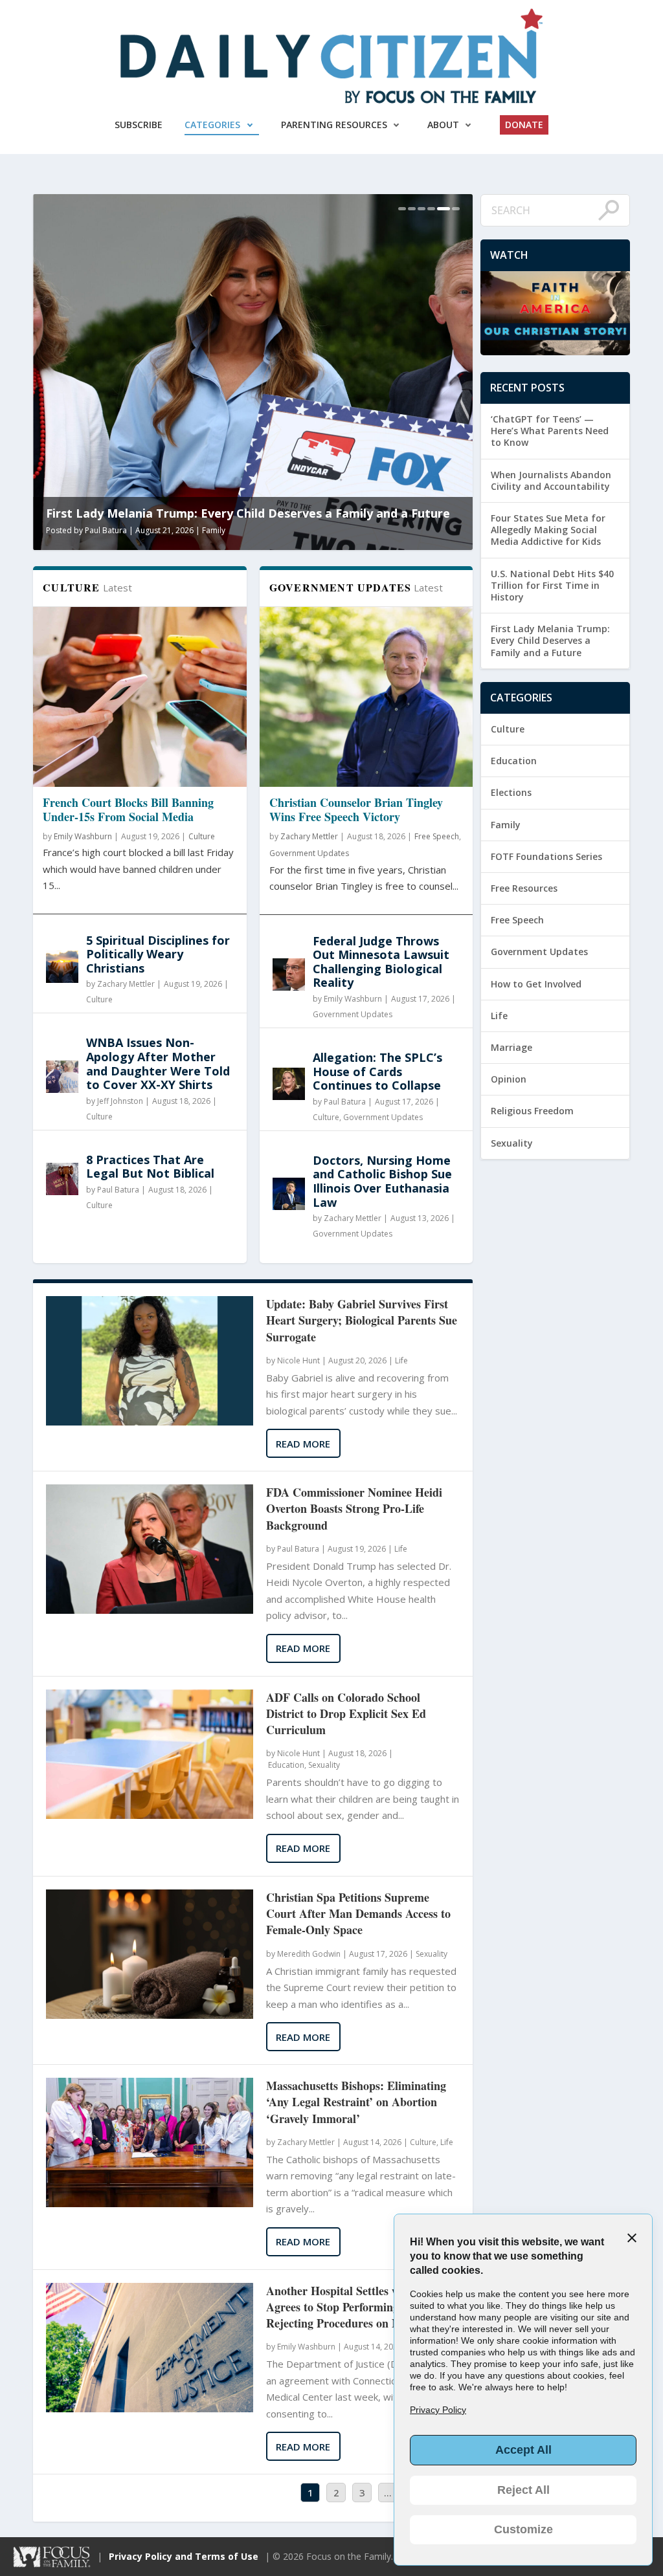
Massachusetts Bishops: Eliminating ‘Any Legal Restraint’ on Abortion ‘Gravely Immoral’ (356, 2102)
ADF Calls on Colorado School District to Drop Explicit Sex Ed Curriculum (346, 1714)
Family (416, 530)
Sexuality (324, 1765)
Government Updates (309, 853)
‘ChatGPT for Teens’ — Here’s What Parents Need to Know (550, 431)
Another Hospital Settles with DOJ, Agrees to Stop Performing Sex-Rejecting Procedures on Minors (355, 2307)
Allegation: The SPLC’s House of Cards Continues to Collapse (377, 1071)
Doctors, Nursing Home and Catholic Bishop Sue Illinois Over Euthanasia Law (382, 1181)
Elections (511, 792)
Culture (202, 836)
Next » (591, 1366)
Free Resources (524, 888)
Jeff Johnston (120, 1101)
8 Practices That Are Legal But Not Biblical (150, 1167)
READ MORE (303, 1444)
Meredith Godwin (309, 1954)
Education (286, 1765)
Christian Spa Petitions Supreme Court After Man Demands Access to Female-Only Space (358, 1914)
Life (401, 1360)
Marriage (511, 1047)
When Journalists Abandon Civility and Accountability (551, 480)
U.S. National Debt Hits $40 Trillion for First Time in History (552, 585)
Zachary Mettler (126, 984)
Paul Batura (308, 530)
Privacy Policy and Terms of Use (184, 2556)
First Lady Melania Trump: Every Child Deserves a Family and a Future (550, 640)
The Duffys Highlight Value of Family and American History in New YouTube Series (441, 506)
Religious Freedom (532, 1111)
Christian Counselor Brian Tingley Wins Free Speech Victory (356, 809)
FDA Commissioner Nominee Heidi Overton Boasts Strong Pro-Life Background (354, 1509)
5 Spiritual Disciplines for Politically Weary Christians (158, 954)
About (443, 125)
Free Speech (437, 836)
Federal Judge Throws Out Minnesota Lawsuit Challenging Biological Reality (381, 962)
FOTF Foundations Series (546, 856)
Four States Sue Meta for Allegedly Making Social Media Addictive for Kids (548, 530)
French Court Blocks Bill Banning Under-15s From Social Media (128, 809)
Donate (524, 125)
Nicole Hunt (298, 1360)
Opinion (509, 1079)
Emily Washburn (83, 836)
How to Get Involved (536, 984)
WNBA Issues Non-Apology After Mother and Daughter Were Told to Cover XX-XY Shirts (158, 1063)
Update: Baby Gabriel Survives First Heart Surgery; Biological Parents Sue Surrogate (362, 1320)
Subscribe (139, 125)
